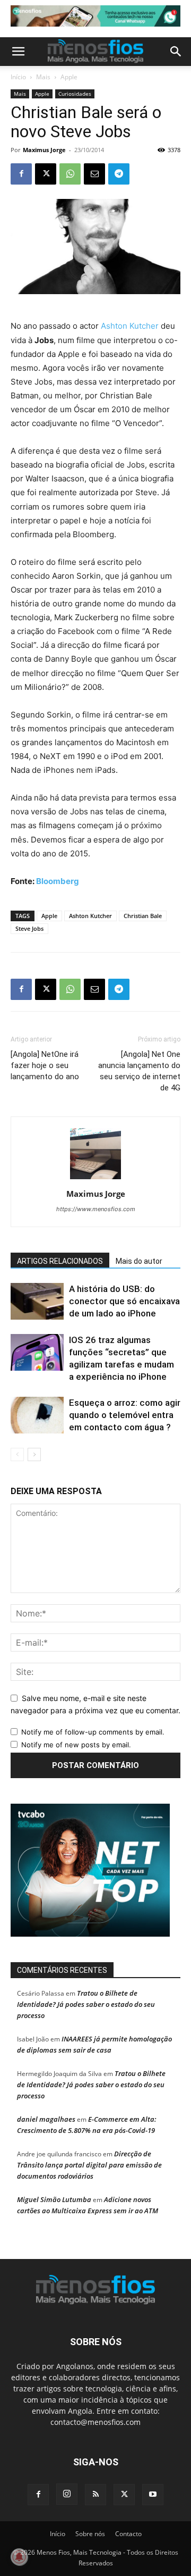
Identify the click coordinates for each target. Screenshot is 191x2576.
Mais (43, 77)
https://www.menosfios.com (96, 1209)
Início (18, 77)
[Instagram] (67, 2494)
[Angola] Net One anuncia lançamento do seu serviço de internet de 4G (139, 1071)
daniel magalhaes (46, 2119)
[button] (18, 52)
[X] (46, 174)
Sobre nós (90, 2534)
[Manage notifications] (19, 2557)
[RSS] (95, 2495)
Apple (69, 77)
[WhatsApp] (70, 174)
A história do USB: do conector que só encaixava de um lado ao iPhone (124, 1301)
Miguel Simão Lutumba (54, 2199)
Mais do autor (139, 1261)
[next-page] (34, 1454)
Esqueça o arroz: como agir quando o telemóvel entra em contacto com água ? (125, 1415)
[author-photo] (95, 1179)
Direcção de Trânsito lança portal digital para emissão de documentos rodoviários (89, 2165)
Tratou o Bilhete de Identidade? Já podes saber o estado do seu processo (86, 2004)
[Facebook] (21, 174)
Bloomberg (58, 881)
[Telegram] (119, 174)
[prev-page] (17, 1454)
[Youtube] (153, 2495)
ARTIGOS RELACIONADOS (60, 1261)
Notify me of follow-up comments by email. (93, 1732)
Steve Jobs (29, 928)
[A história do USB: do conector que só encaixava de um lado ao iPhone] (37, 1301)
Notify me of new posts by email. (76, 1745)
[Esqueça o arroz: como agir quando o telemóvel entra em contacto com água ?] (37, 1415)
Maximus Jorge (44, 150)
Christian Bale (143, 916)
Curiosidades (75, 94)
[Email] (94, 174)
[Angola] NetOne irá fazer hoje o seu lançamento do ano (45, 1065)
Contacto (128, 2534)
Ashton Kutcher (130, 326)
